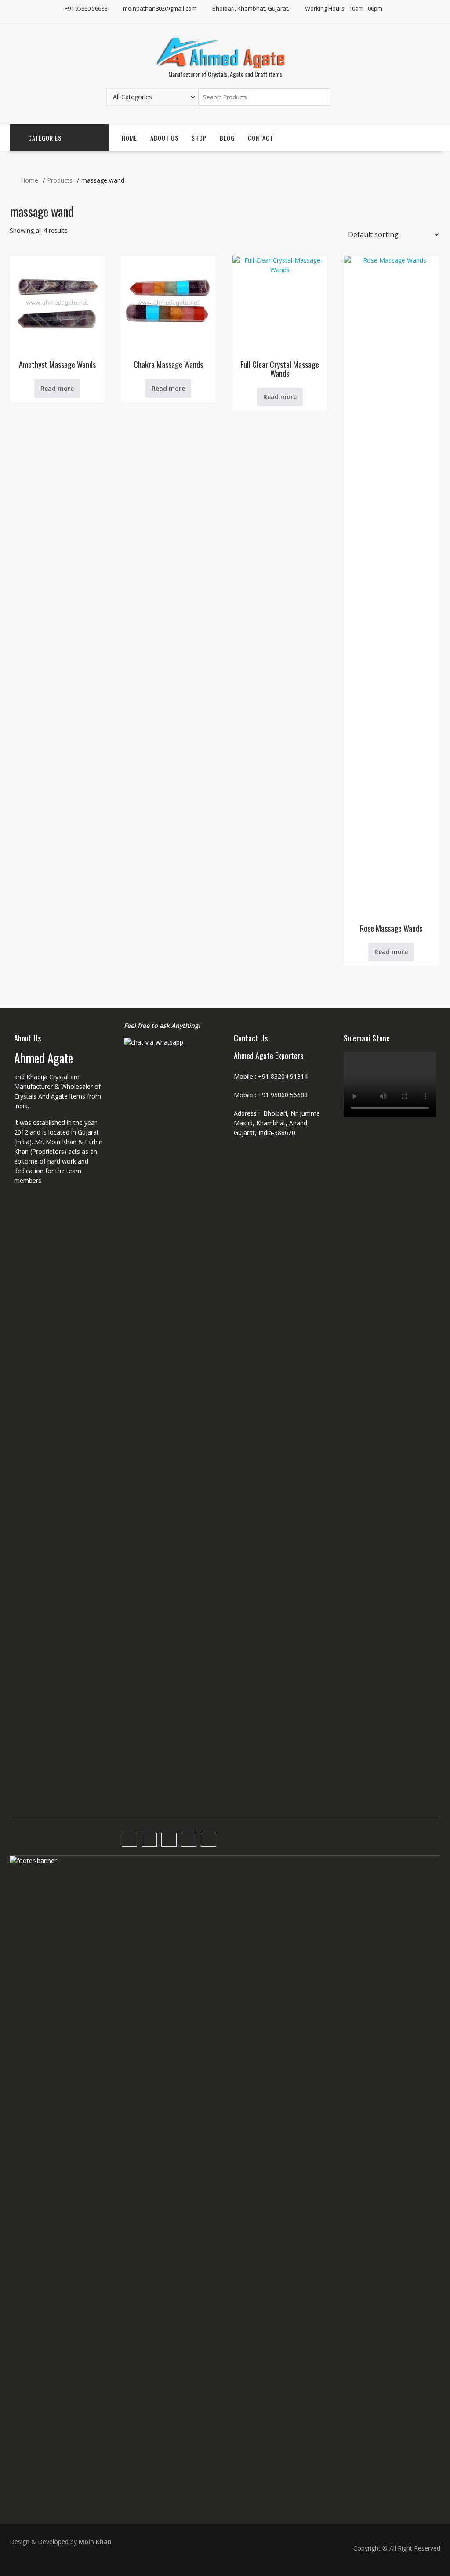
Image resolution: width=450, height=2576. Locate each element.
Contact (261, 138)
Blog (227, 138)
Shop (199, 138)
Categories (45, 138)
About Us (164, 138)
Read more (57, 388)
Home (129, 138)
